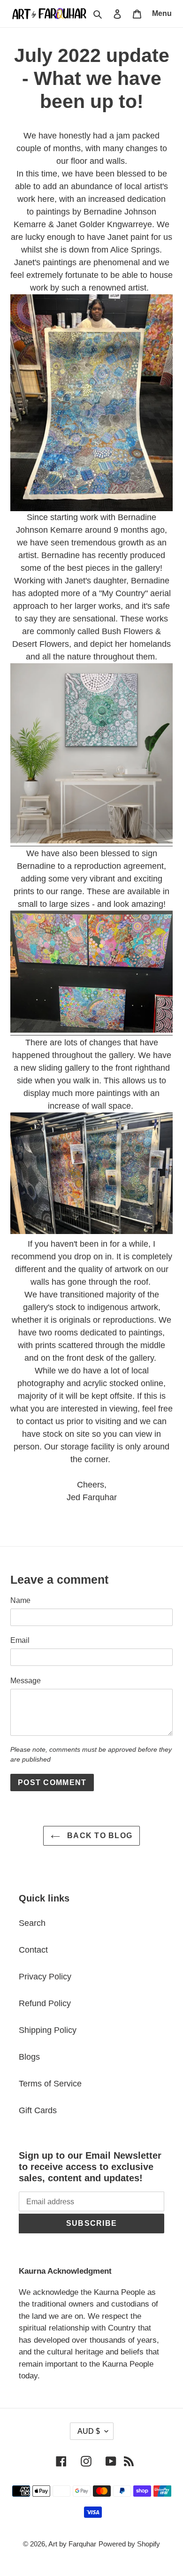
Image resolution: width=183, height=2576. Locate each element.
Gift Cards (38, 2110)
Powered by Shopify (129, 2544)
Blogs (29, 2057)
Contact (33, 1950)
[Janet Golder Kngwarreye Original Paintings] (91, 402)
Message (26, 1681)
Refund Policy (45, 2003)
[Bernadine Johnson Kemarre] (91, 841)
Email (20, 1640)
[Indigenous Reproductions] (91, 1030)
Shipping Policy (48, 2030)
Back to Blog (99, 1836)
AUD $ (89, 2431)
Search (32, 1923)
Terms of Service (50, 2084)
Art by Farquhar (72, 2544)
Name (20, 1600)
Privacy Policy (45, 1977)
